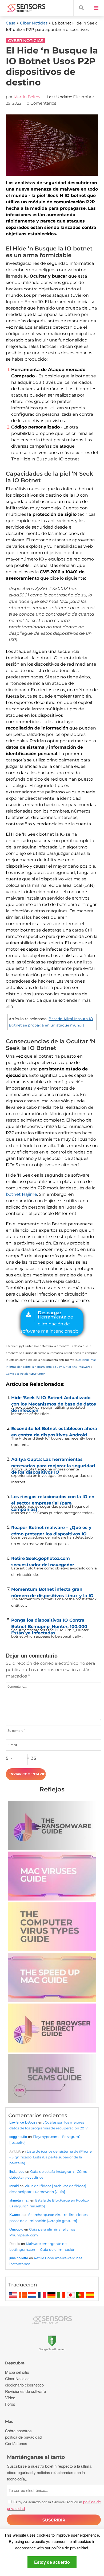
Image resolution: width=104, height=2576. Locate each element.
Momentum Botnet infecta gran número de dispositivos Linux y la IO (52, 1591)
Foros (10, 2404)
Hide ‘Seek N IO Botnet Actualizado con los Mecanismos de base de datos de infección (54, 1400)
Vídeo (10, 2398)
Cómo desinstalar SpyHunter (25, 1374)
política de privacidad (70, 2548)
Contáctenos (16, 2443)
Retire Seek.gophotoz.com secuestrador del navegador (43, 1560)
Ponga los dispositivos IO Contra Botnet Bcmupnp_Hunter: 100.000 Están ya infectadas (49, 1622)
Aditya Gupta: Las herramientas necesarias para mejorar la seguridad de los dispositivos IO (53, 1461)
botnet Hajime (21, 1194)
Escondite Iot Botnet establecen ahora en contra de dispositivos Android (54, 1431)
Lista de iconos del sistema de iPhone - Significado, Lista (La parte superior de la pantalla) (51, 2157)
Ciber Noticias (34, 23)
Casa (11, 23)
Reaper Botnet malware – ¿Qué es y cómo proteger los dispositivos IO (51, 1530)
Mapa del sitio (17, 2372)
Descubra (15, 2363)
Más (9, 2422)
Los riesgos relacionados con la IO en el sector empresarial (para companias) (53, 1499)
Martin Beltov (27, 97)
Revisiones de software (25, 2391)
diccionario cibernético (24, 2385)
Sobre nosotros (18, 2431)
